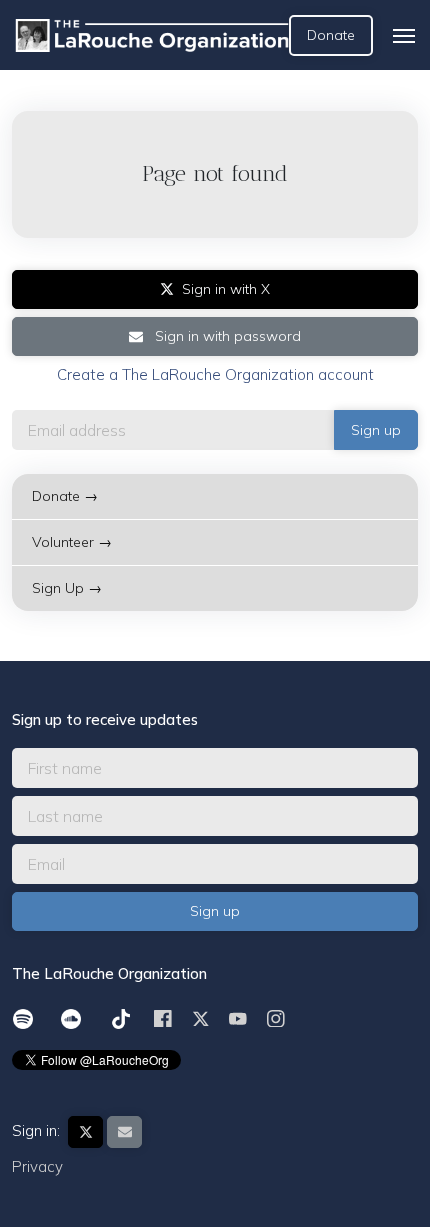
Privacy (37, 1166)
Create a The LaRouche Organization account (215, 374)
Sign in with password (226, 336)
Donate (331, 35)
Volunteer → (72, 542)
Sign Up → (67, 588)
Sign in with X (226, 289)
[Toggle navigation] (404, 36)
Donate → (65, 496)
